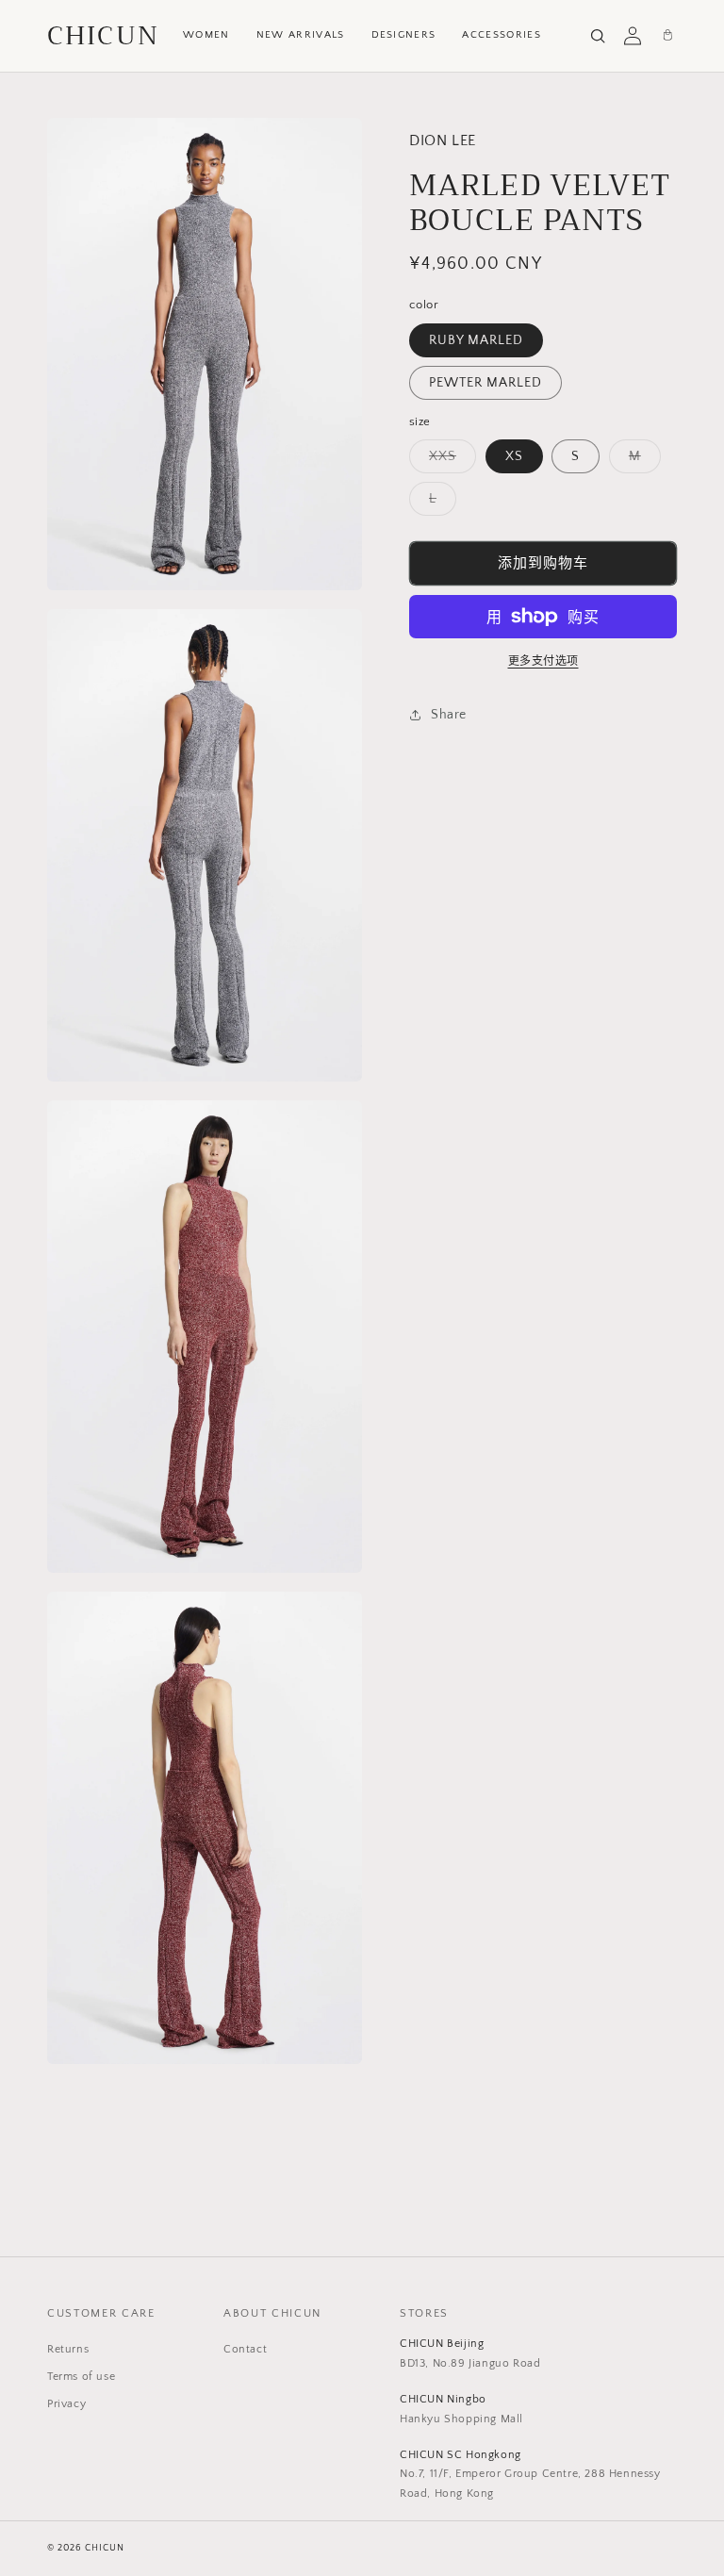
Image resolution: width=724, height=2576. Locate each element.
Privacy (66, 2404)
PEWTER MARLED (485, 383)
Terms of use (81, 2377)
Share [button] (449, 715)
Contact (245, 2349)
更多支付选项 (543, 661)
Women (206, 35)
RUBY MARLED (476, 340)
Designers (404, 35)
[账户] (633, 36)
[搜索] (598, 36)
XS (514, 456)
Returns (68, 2349)
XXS (449, 461)
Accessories (502, 35)
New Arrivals (301, 35)
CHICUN (103, 36)
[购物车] (667, 36)
